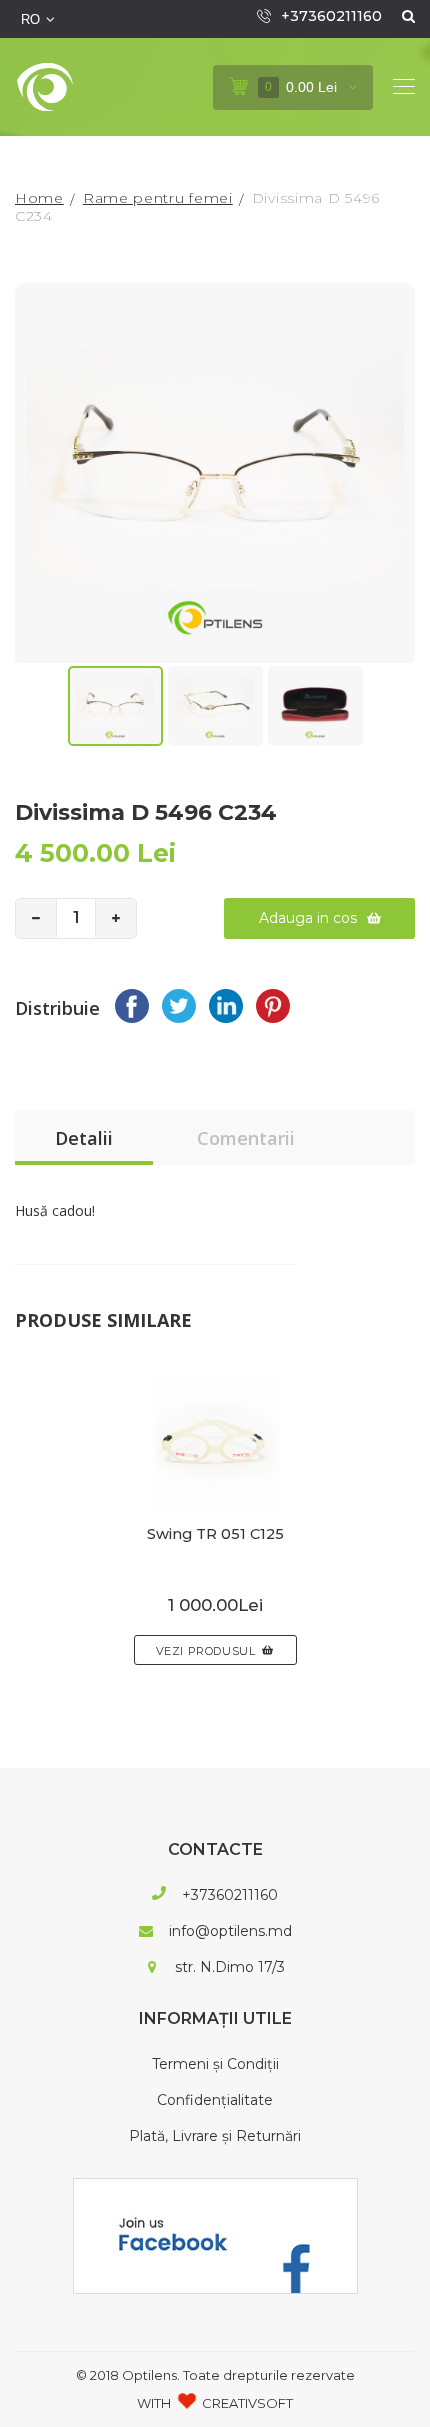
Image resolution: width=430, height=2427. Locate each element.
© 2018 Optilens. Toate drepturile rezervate (215, 2375)
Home (39, 198)
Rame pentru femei (158, 198)
